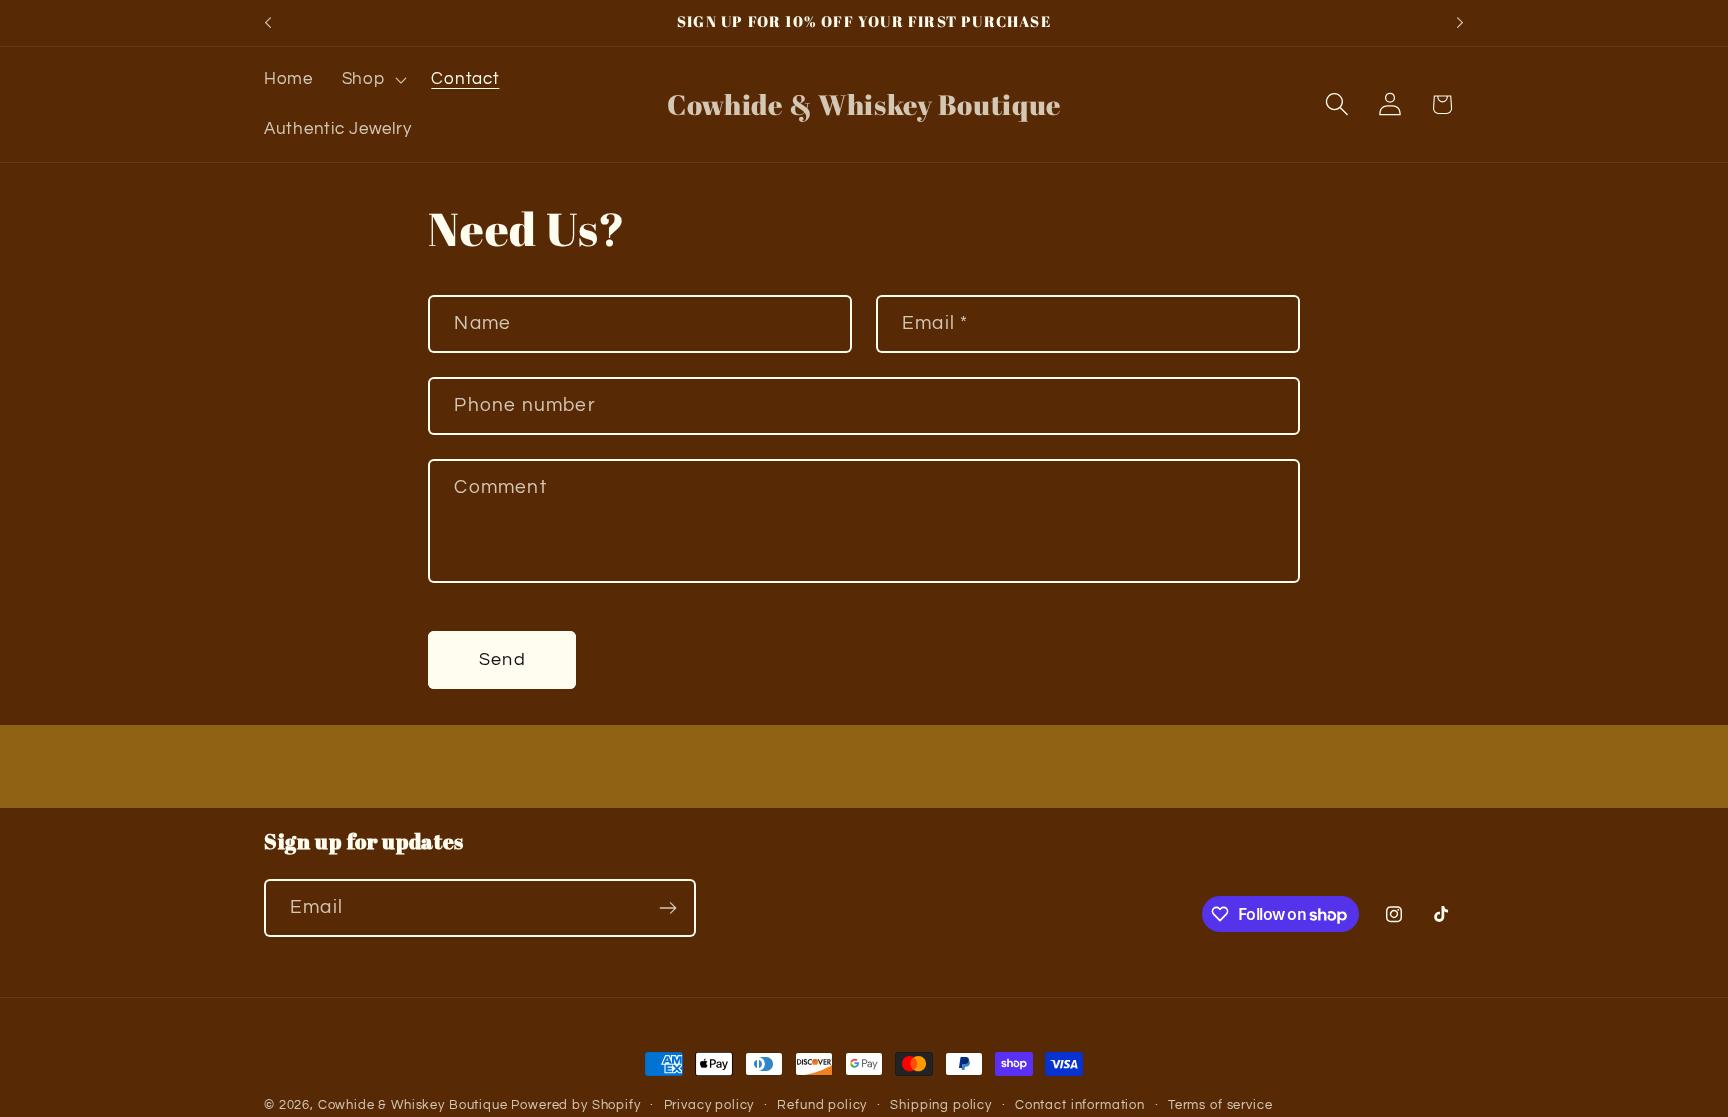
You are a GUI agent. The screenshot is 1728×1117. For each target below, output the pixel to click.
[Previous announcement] (268, 23)
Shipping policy (941, 1105)
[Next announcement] (1460, 23)
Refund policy (822, 1105)
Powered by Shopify (575, 1105)
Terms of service (1220, 1105)
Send (502, 659)
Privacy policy (709, 1105)
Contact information (1080, 1105)
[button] (372, 80)
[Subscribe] (667, 908)
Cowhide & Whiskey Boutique (413, 1105)
